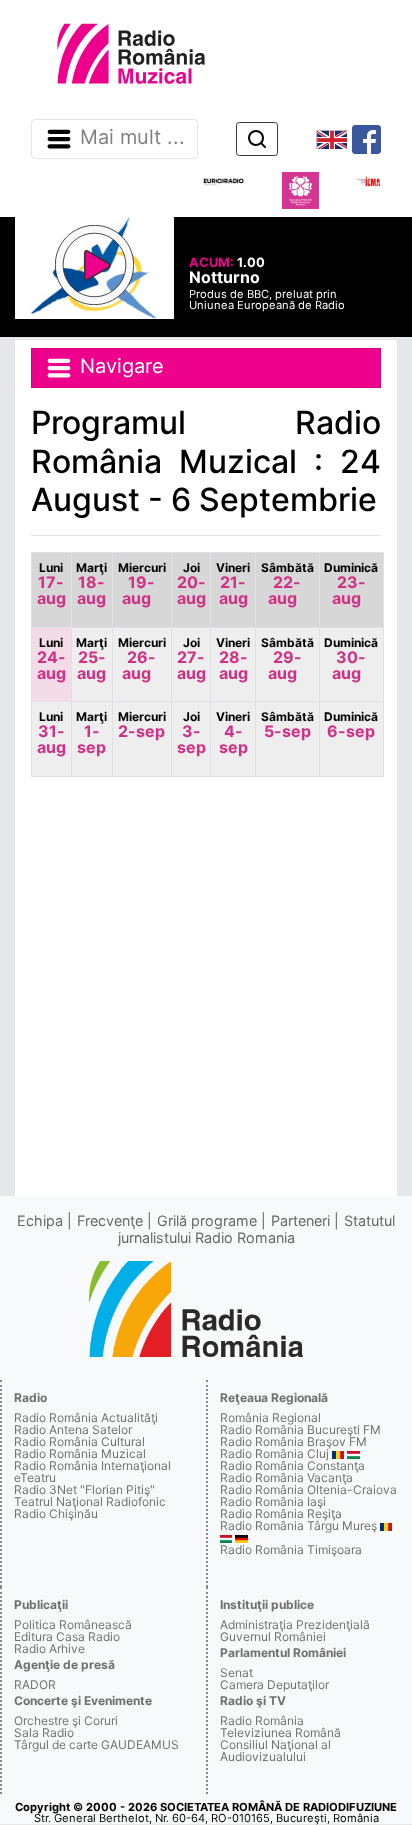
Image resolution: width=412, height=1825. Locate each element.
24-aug (51, 659)
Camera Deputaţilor (274, 1684)
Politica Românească (73, 1624)
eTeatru (35, 1477)
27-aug (191, 659)
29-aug (287, 659)
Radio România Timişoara (291, 1549)
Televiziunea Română (280, 1732)
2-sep (142, 725)
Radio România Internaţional (92, 1465)
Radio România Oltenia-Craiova (308, 1489)
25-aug (91, 659)
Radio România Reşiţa (281, 1513)
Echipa (40, 1220)
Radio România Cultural (79, 1441)
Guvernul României (273, 1636)
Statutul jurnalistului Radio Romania (257, 1228)
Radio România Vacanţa (286, 1477)
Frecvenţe (110, 1220)
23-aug (351, 584)
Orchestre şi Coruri (66, 1720)
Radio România (262, 1720)
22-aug (287, 584)
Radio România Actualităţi (86, 1417)
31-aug (51, 733)
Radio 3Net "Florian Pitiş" (84, 1489)
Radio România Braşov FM (293, 1441)
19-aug (142, 584)
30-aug (351, 659)
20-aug (191, 584)
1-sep (91, 733)
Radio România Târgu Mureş (298, 1525)
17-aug (51, 584)
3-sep (191, 733)
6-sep (351, 725)
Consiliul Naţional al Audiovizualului (275, 1750)
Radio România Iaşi (273, 1501)
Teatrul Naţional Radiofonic (90, 1501)
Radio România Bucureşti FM (300, 1429)
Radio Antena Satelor (73, 1429)
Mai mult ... (132, 138)
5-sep (287, 725)
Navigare (119, 367)
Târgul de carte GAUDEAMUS (96, 1744)
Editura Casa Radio (67, 1636)
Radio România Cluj (274, 1453)
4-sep (233, 733)
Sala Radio (44, 1732)
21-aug (233, 584)
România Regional (270, 1417)
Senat (236, 1672)
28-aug (233, 659)
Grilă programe (207, 1220)
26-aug (142, 659)
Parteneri (300, 1220)
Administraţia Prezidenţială (295, 1624)
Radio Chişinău (56, 1513)
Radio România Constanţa (292, 1465)
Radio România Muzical (80, 1453)
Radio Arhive (49, 1648)
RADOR (35, 1684)
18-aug (91, 584)
